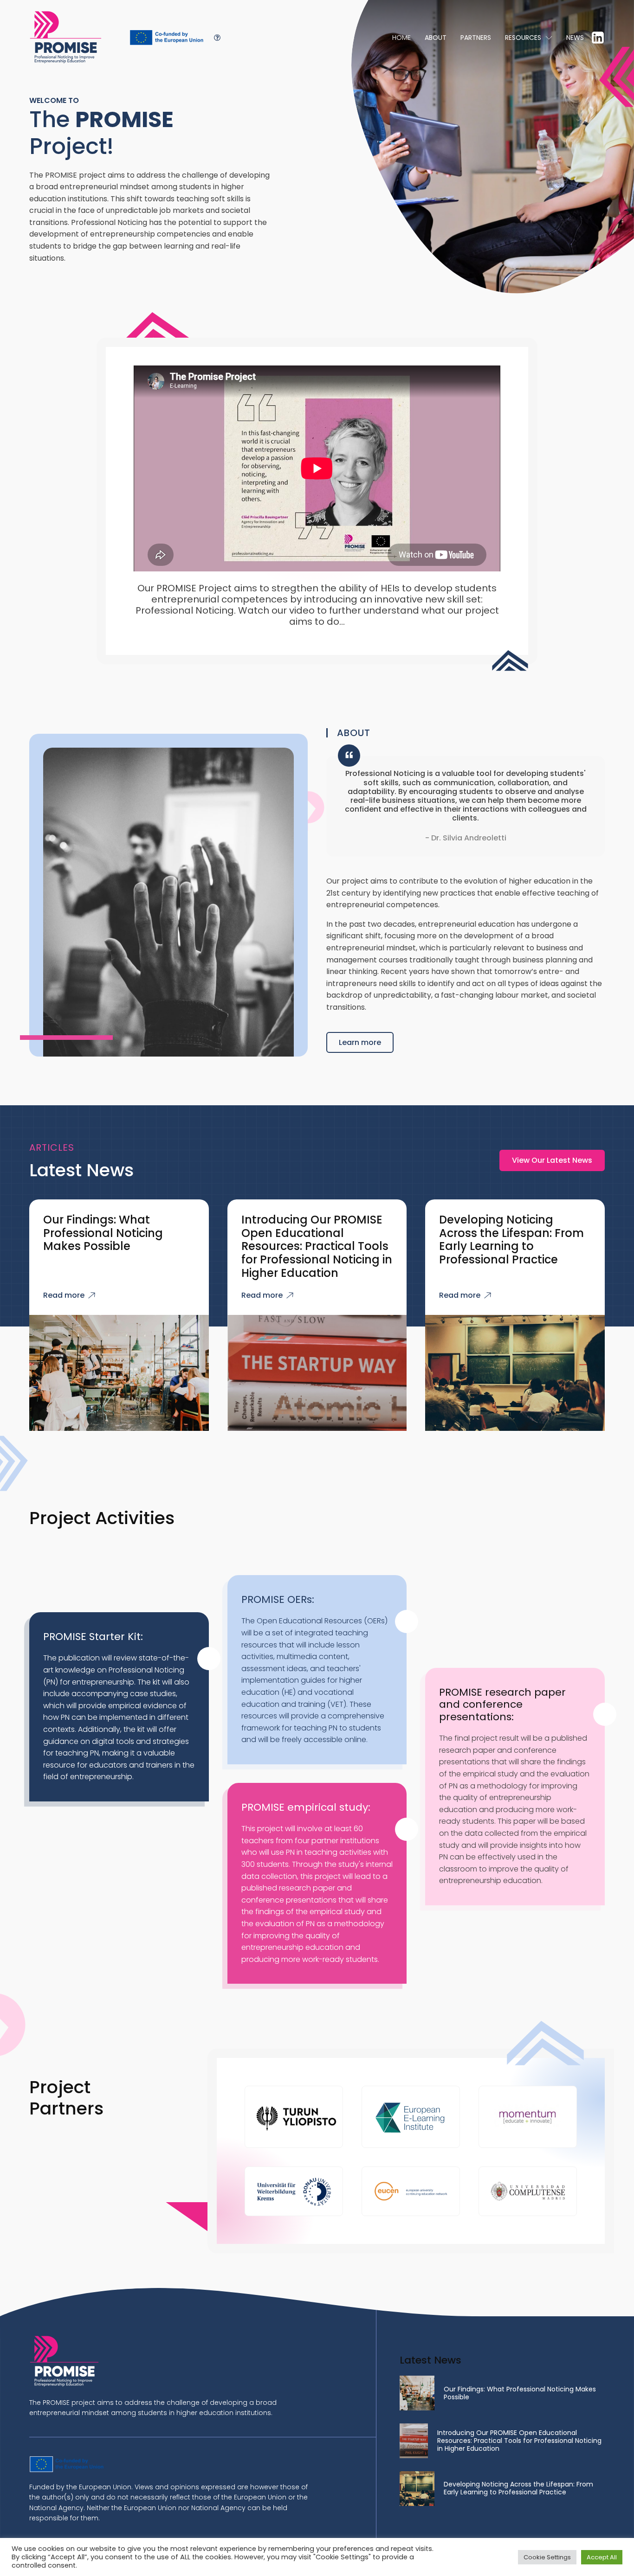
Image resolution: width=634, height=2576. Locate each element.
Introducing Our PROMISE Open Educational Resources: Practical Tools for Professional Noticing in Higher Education (519, 2441)
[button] (552, 1160)
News (575, 38)
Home (401, 38)
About (436, 38)
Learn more (360, 1042)
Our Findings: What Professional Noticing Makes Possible (520, 2393)
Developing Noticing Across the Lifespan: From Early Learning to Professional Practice (518, 2488)
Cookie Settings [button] (547, 2557)
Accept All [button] (602, 2557)
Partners (476, 38)
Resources (523, 38)
